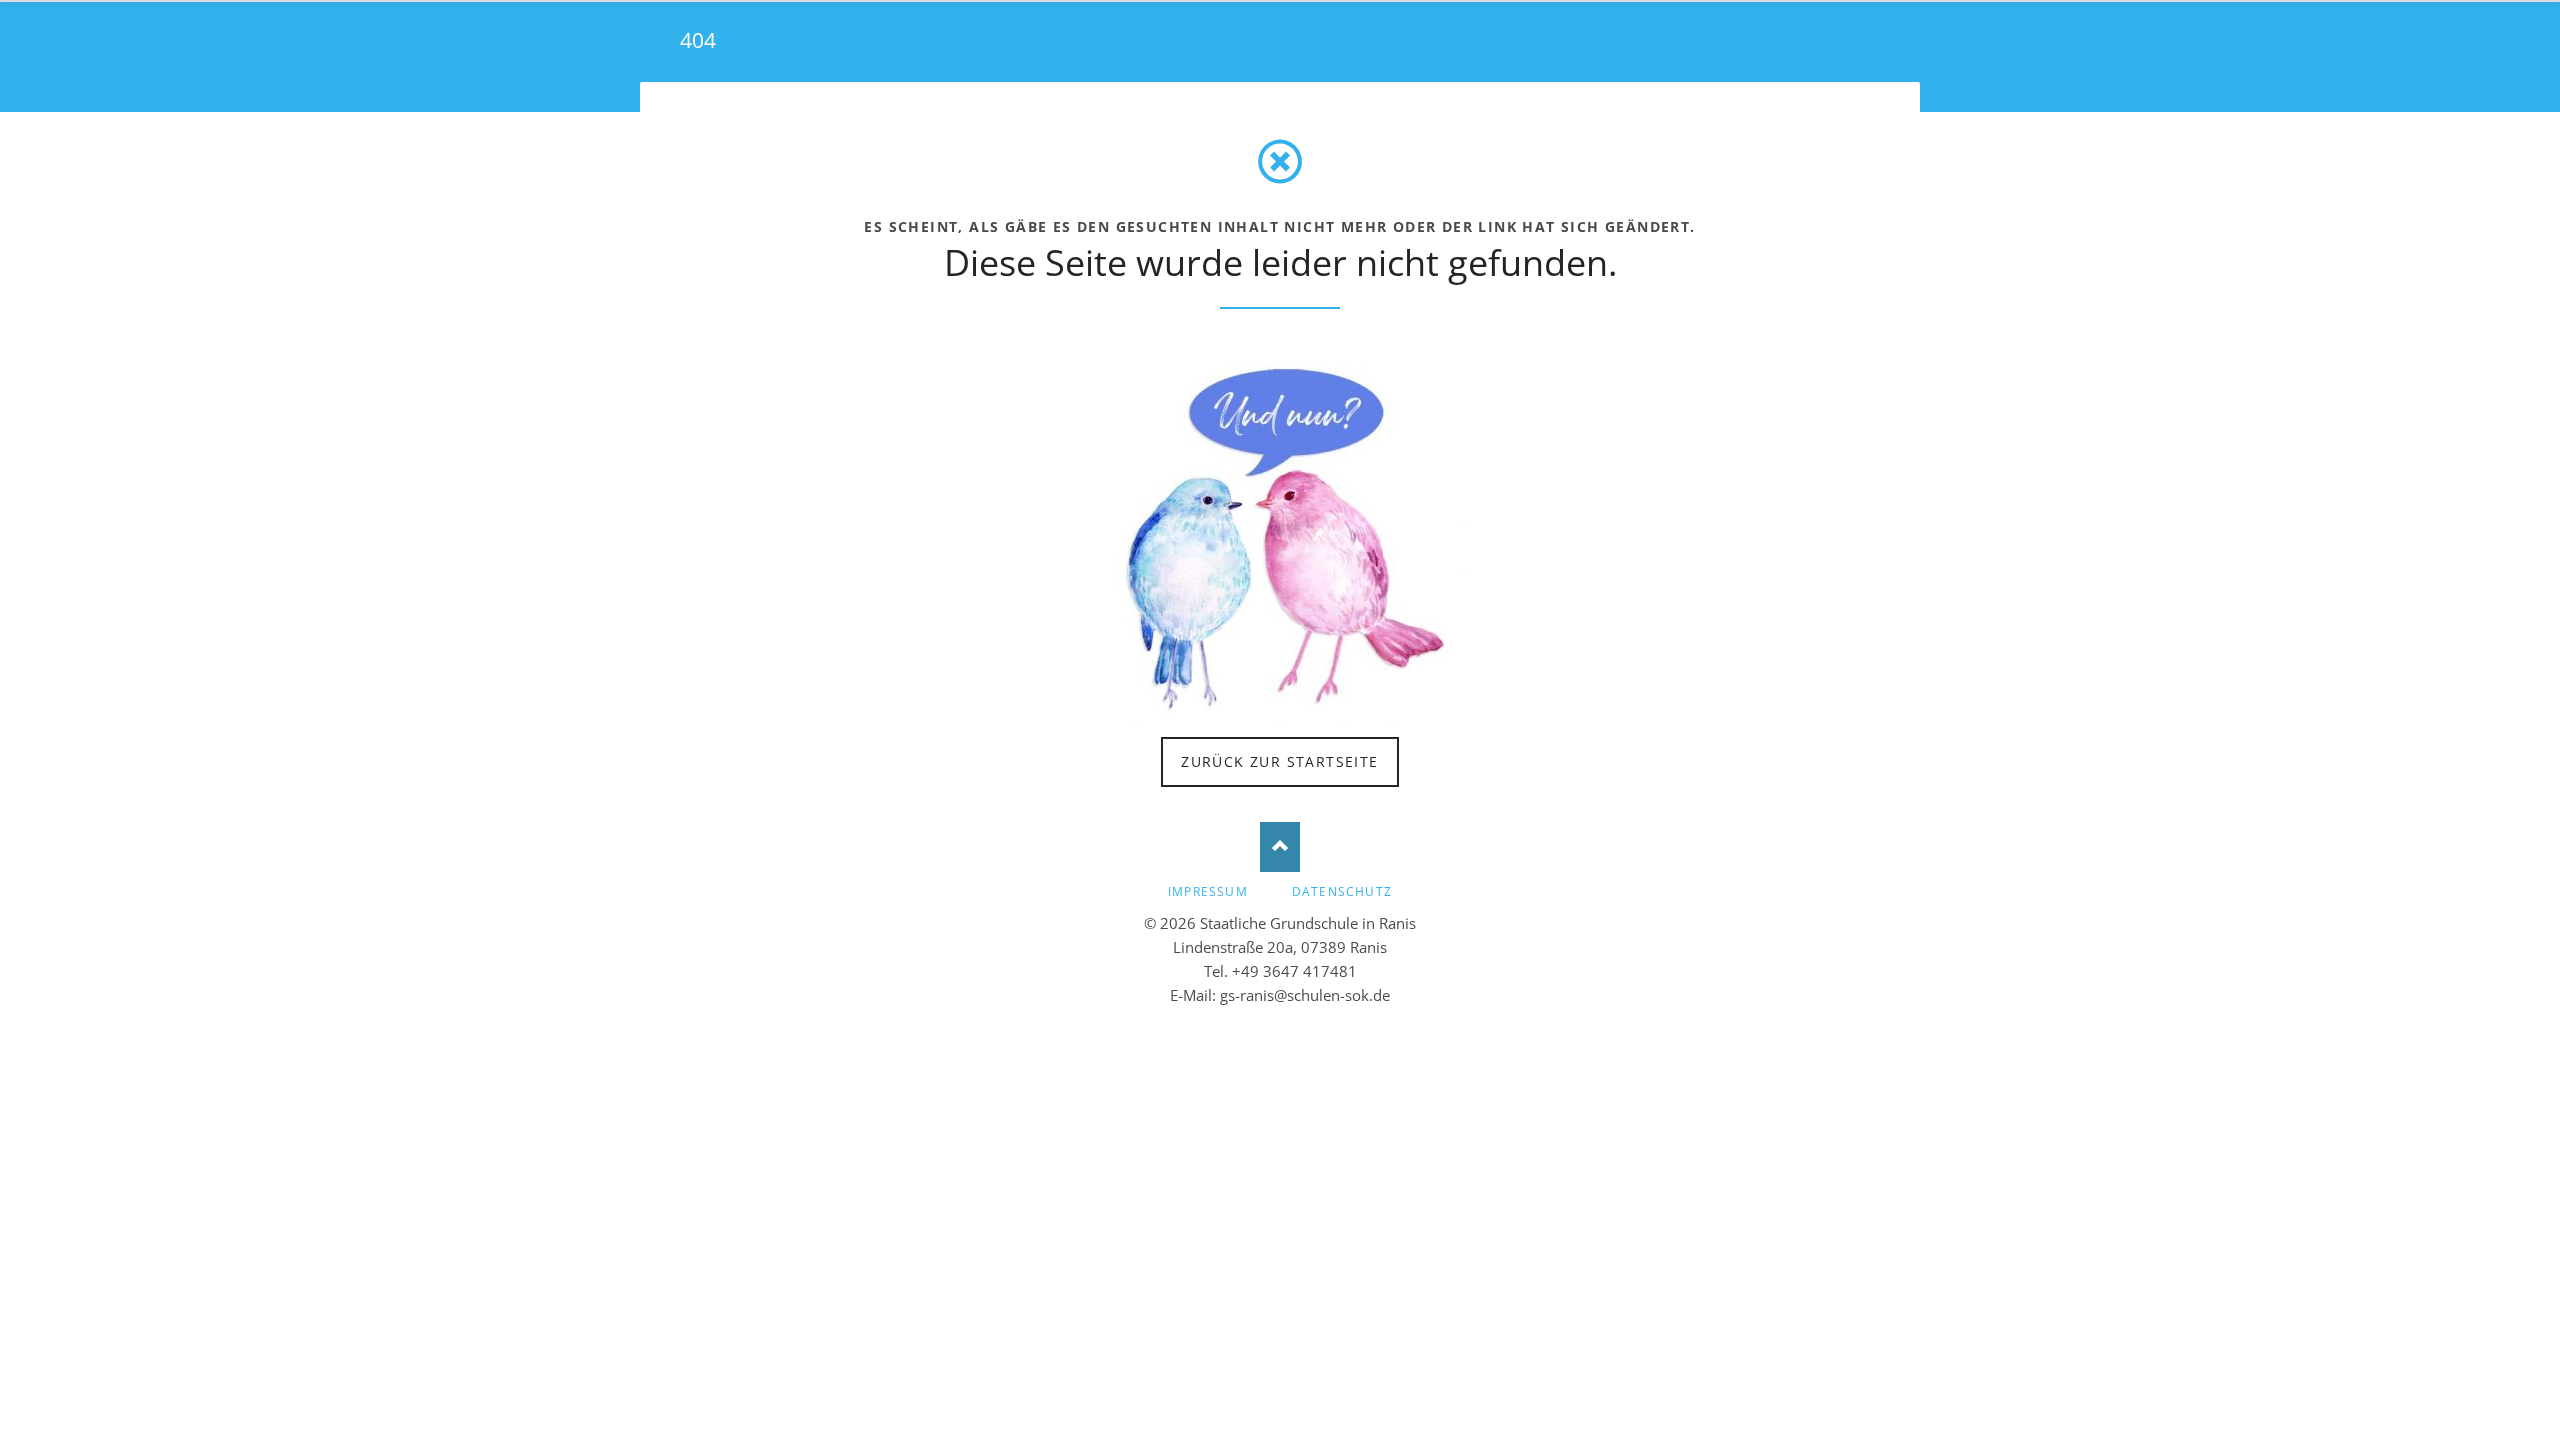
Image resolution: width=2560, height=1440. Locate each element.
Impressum (1208, 891)
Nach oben (1280, 847)
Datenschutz (1342, 891)
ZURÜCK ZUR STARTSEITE (1279, 761)
